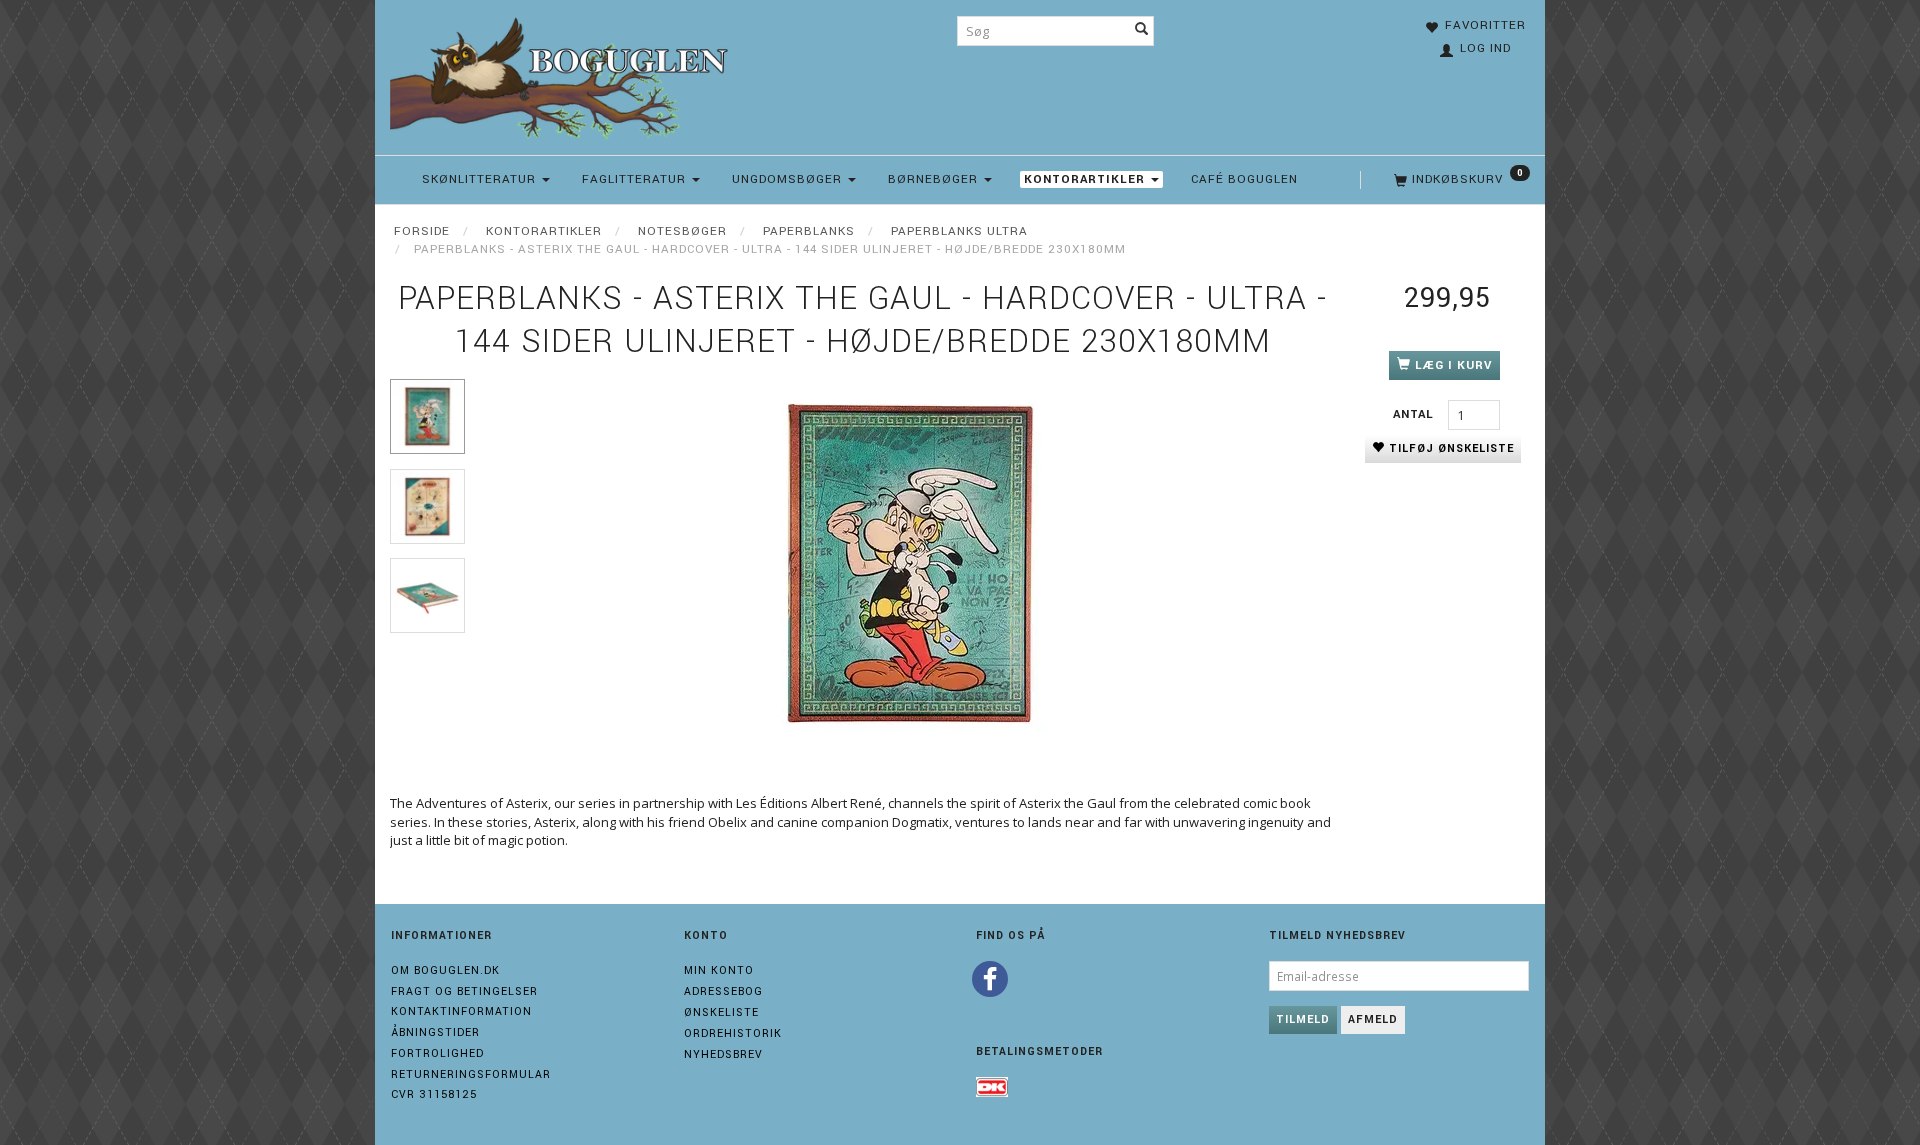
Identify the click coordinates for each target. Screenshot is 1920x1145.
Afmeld (1373, 1019)
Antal (1415, 414)
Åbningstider (435, 1032)
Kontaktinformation (461, 1011)
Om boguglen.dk (445, 970)
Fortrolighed (437, 1053)
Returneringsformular (471, 1074)
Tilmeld (1303, 1019)
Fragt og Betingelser (464, 991)
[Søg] (1142, 31)
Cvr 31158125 (434, 1094)
